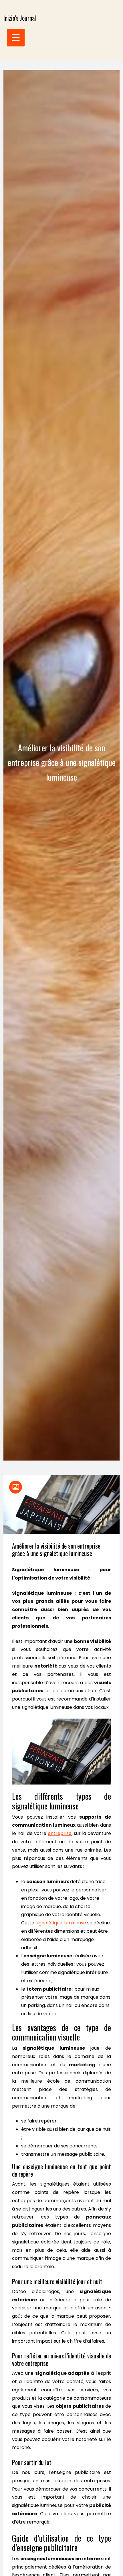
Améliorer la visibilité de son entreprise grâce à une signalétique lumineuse (56, 1549)
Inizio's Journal (20, 18)
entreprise (60, 1833)
